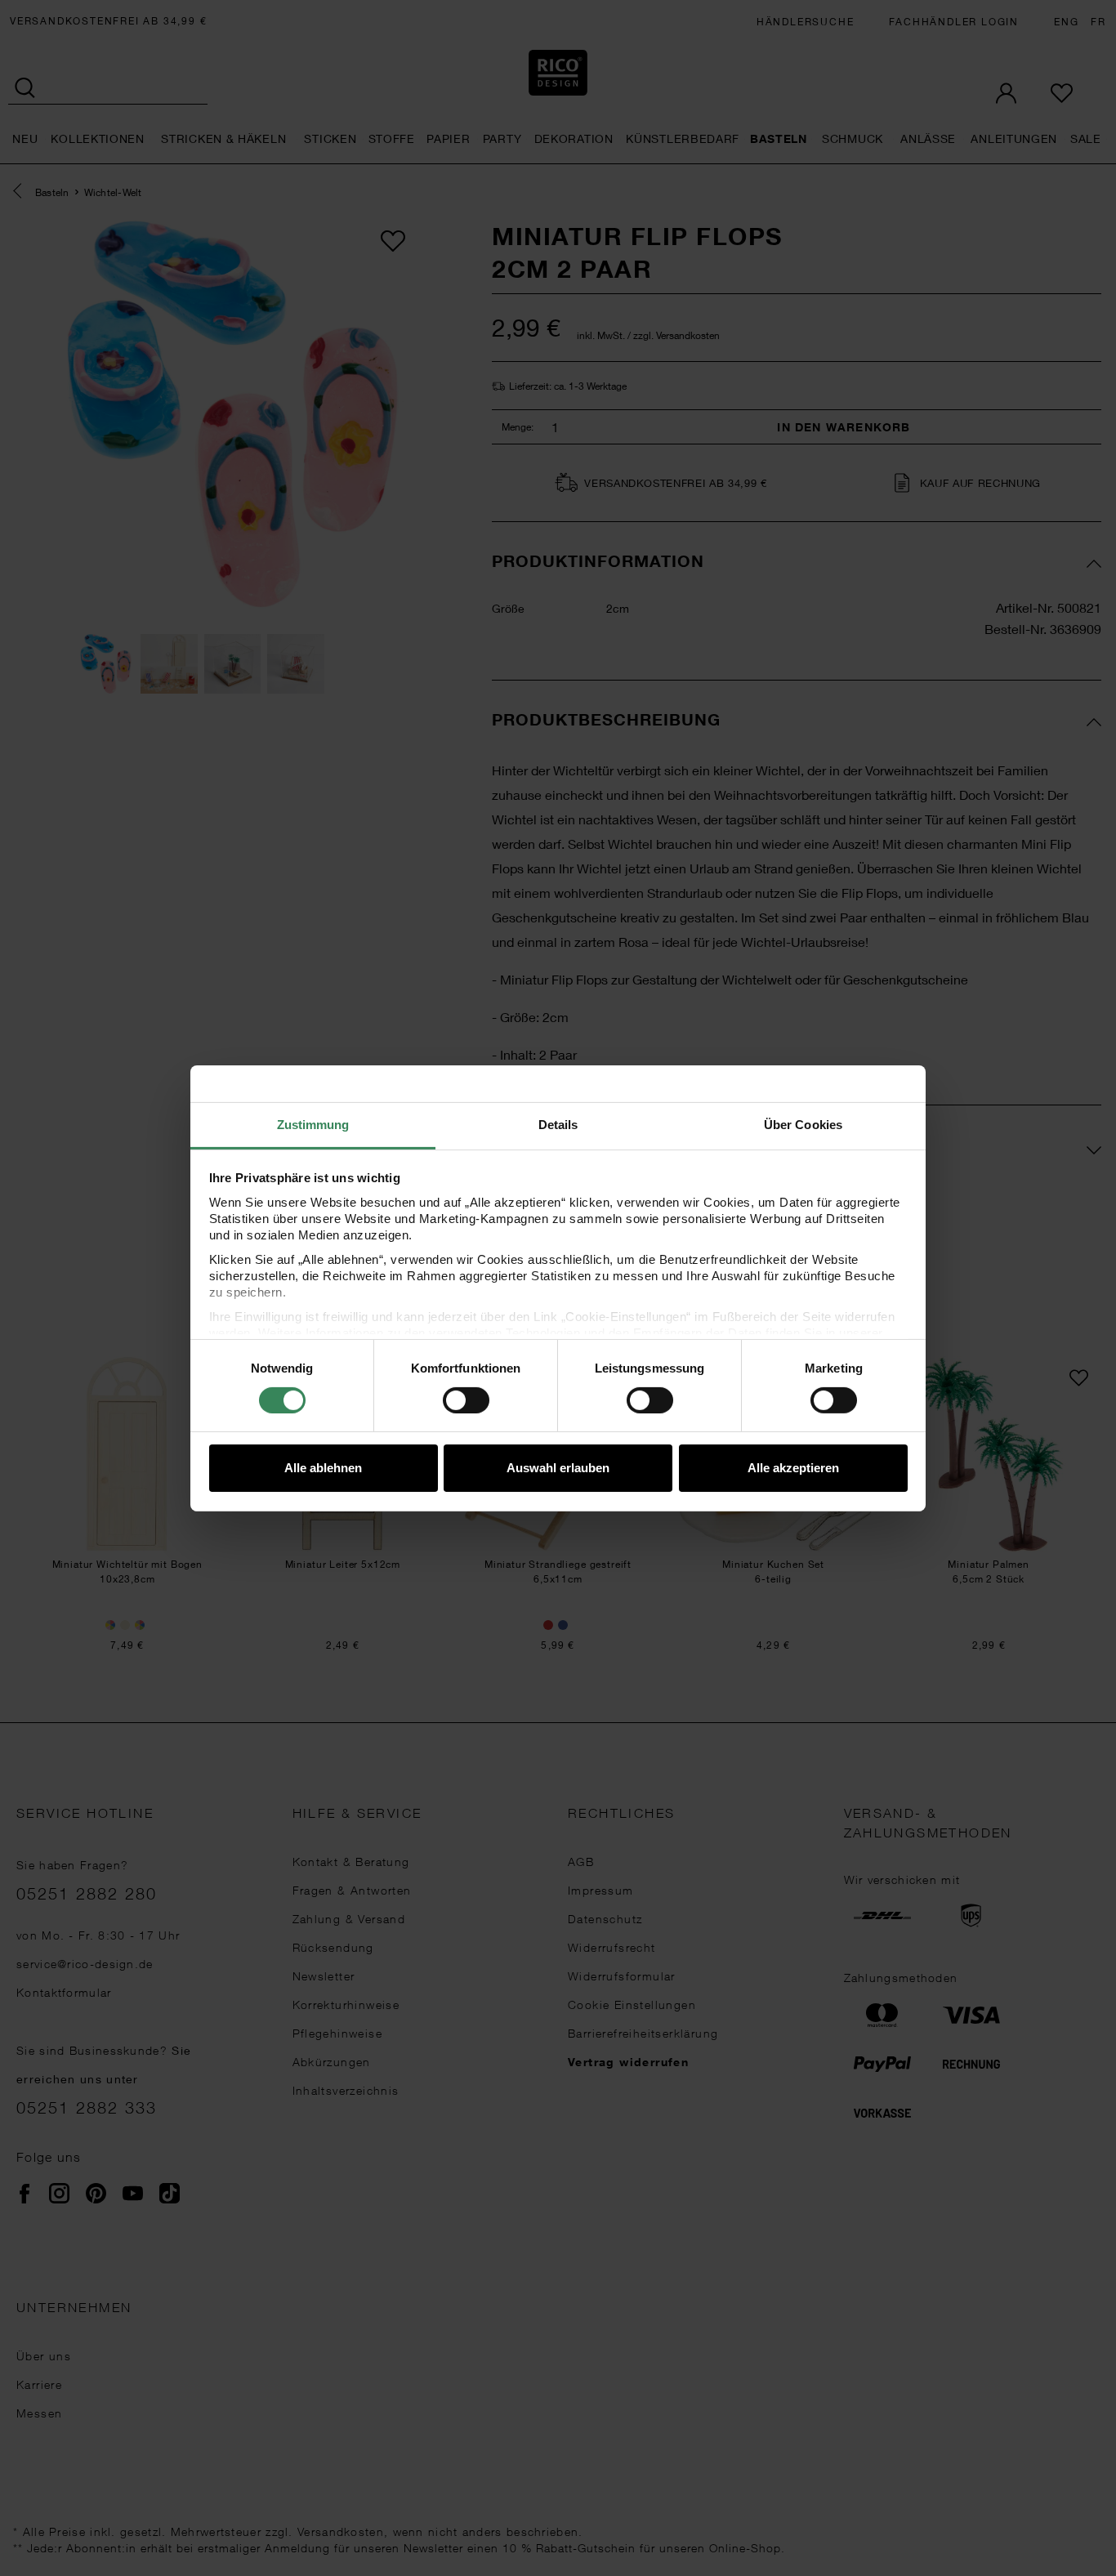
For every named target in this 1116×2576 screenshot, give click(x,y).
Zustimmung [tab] (313, 1124)
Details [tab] (558, 1124)
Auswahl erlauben (558, 1468)
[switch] (466, 1400)
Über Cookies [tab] (803, 1124)
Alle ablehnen (323, 1468)
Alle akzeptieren (793, 1468)
